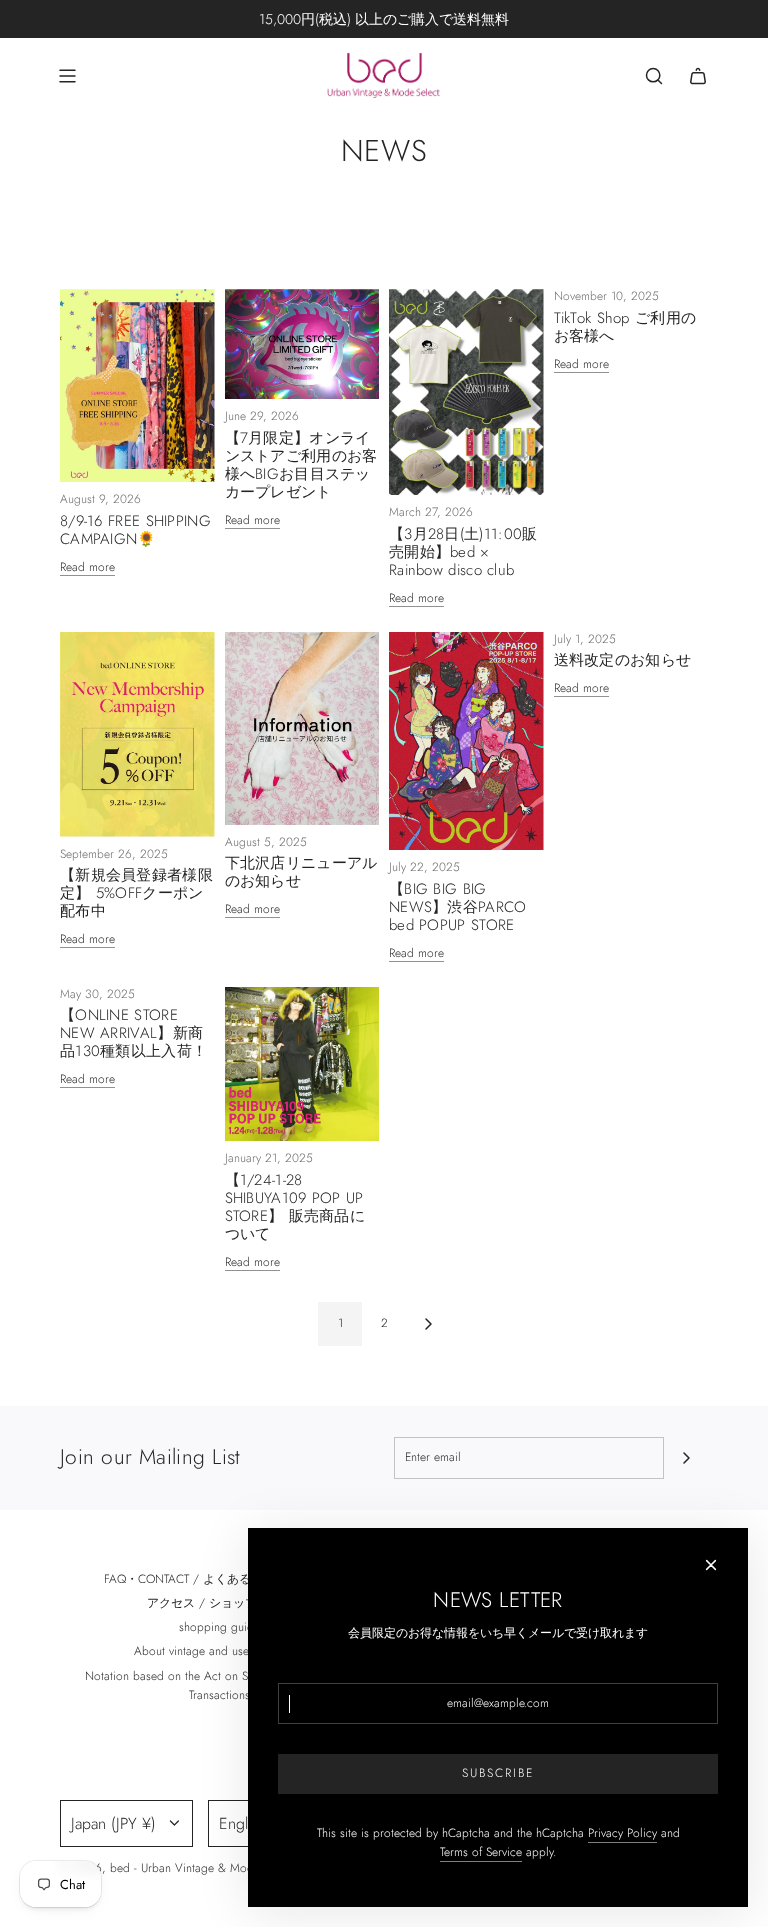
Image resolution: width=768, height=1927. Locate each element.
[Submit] (686, 1458)
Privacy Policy (622, 1833)
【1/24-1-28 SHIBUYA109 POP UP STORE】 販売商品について (295, 1207)
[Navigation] (67, 76)
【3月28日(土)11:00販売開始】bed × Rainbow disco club (463, 552)
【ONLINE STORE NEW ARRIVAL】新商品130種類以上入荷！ (133, 1033)
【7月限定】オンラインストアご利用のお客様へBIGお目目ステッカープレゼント (301, 465)
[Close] (711, 1565)
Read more (87, 567)
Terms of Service (481, 1852)
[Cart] (698, 76)
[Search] (654, 76)
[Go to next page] (428, 1324)
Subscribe (498, 1773)
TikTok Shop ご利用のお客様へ (625, 327)
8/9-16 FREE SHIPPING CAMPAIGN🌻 (135, 530)
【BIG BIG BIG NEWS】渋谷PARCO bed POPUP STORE (458, 907)
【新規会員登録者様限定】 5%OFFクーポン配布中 (136, 893)
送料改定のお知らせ (623, 660)
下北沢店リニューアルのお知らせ (301, 872)
